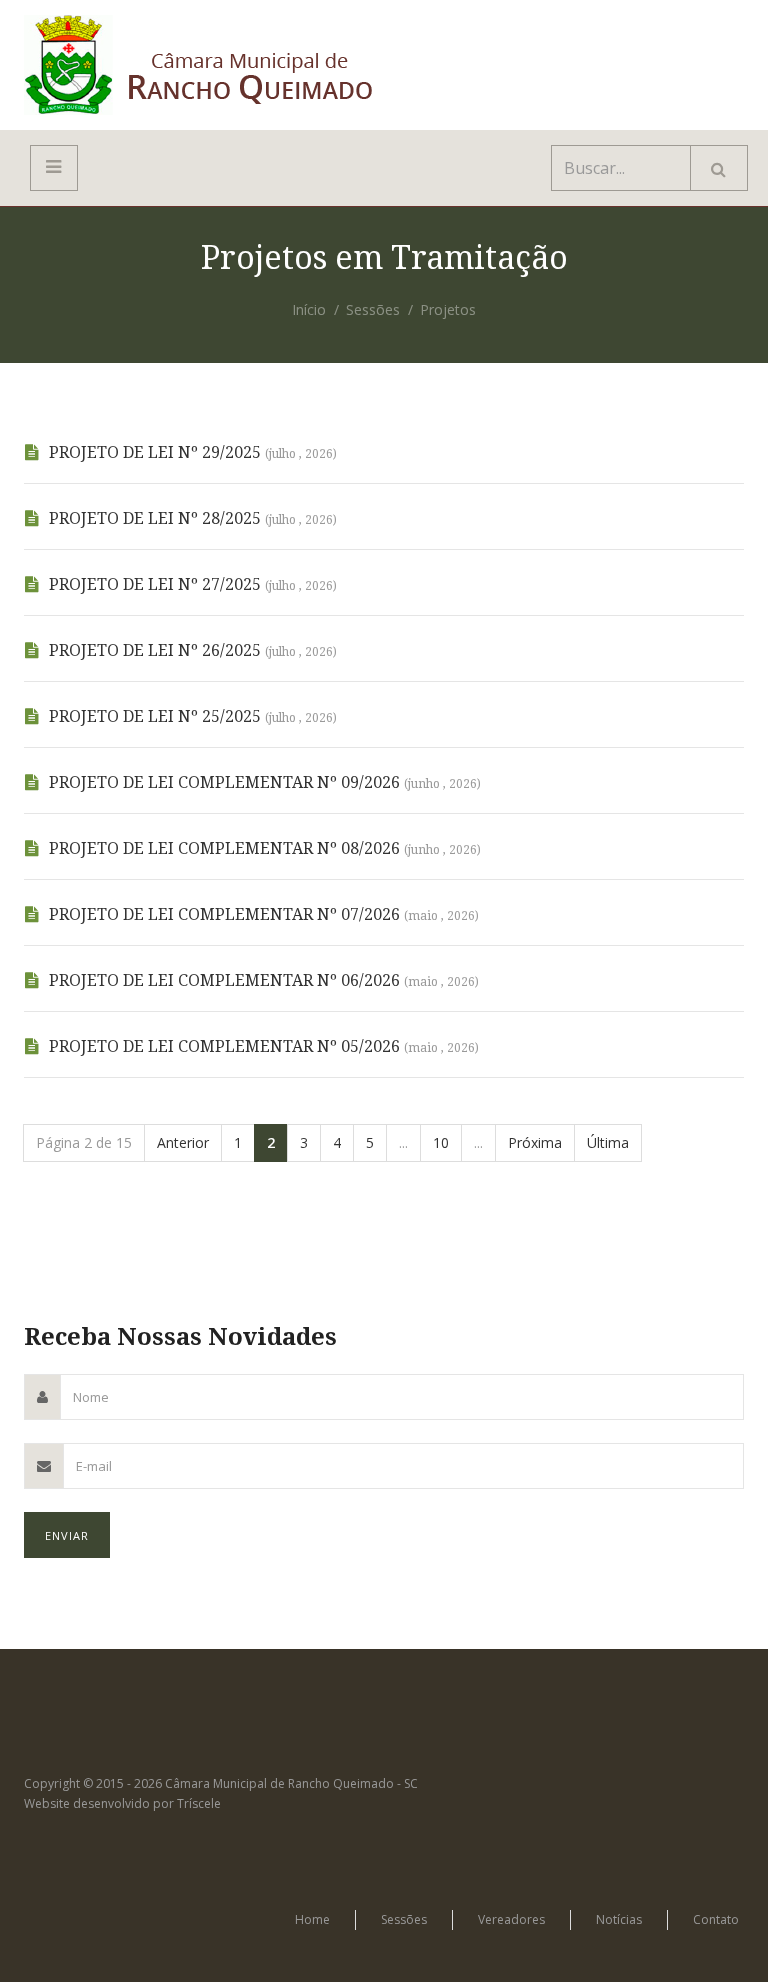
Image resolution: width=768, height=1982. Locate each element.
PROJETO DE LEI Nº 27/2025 (193, 584)
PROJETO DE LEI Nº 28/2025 (193, 518)
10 (441, 1142)
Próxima (535, 1142)
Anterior (183, 1142)
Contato (716, 1919)
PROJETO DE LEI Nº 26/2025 (193, 650)
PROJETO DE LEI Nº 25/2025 (193, 716)
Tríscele (199, 1803)
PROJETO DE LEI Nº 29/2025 (193, 452)
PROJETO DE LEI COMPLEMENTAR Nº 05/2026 (264, 1046)
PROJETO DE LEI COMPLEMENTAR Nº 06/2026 (264, 980)
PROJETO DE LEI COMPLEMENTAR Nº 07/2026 (264, 914)
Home (312, 1919)
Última (608, 1142)
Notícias (619, 1919)
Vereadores (511, 1919)
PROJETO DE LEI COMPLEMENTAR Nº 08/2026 (265, 848)
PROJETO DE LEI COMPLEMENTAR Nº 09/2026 (265, 782)
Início (309, 309)
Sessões (373, 309)
